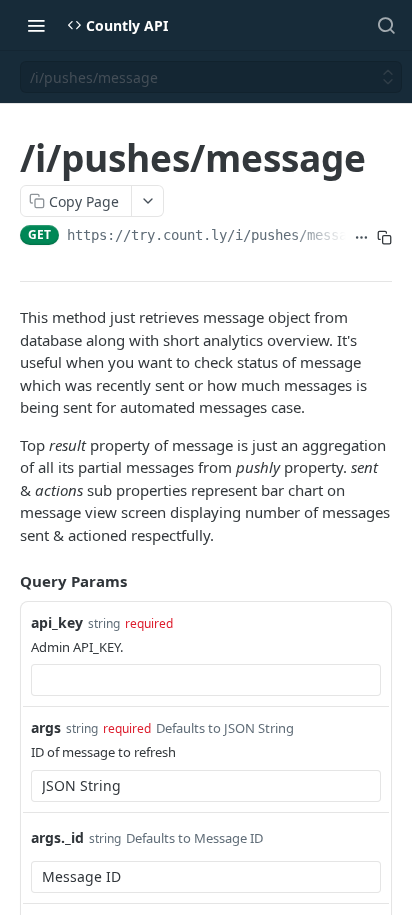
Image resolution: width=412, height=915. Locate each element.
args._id (57, 837)
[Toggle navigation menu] (36, 25)
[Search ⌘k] (386, 25)
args (46, 727)
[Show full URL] (361, 237)
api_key (57, 622)
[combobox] (206, 680)
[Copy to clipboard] (384, 237)
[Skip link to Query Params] (6, 582)
